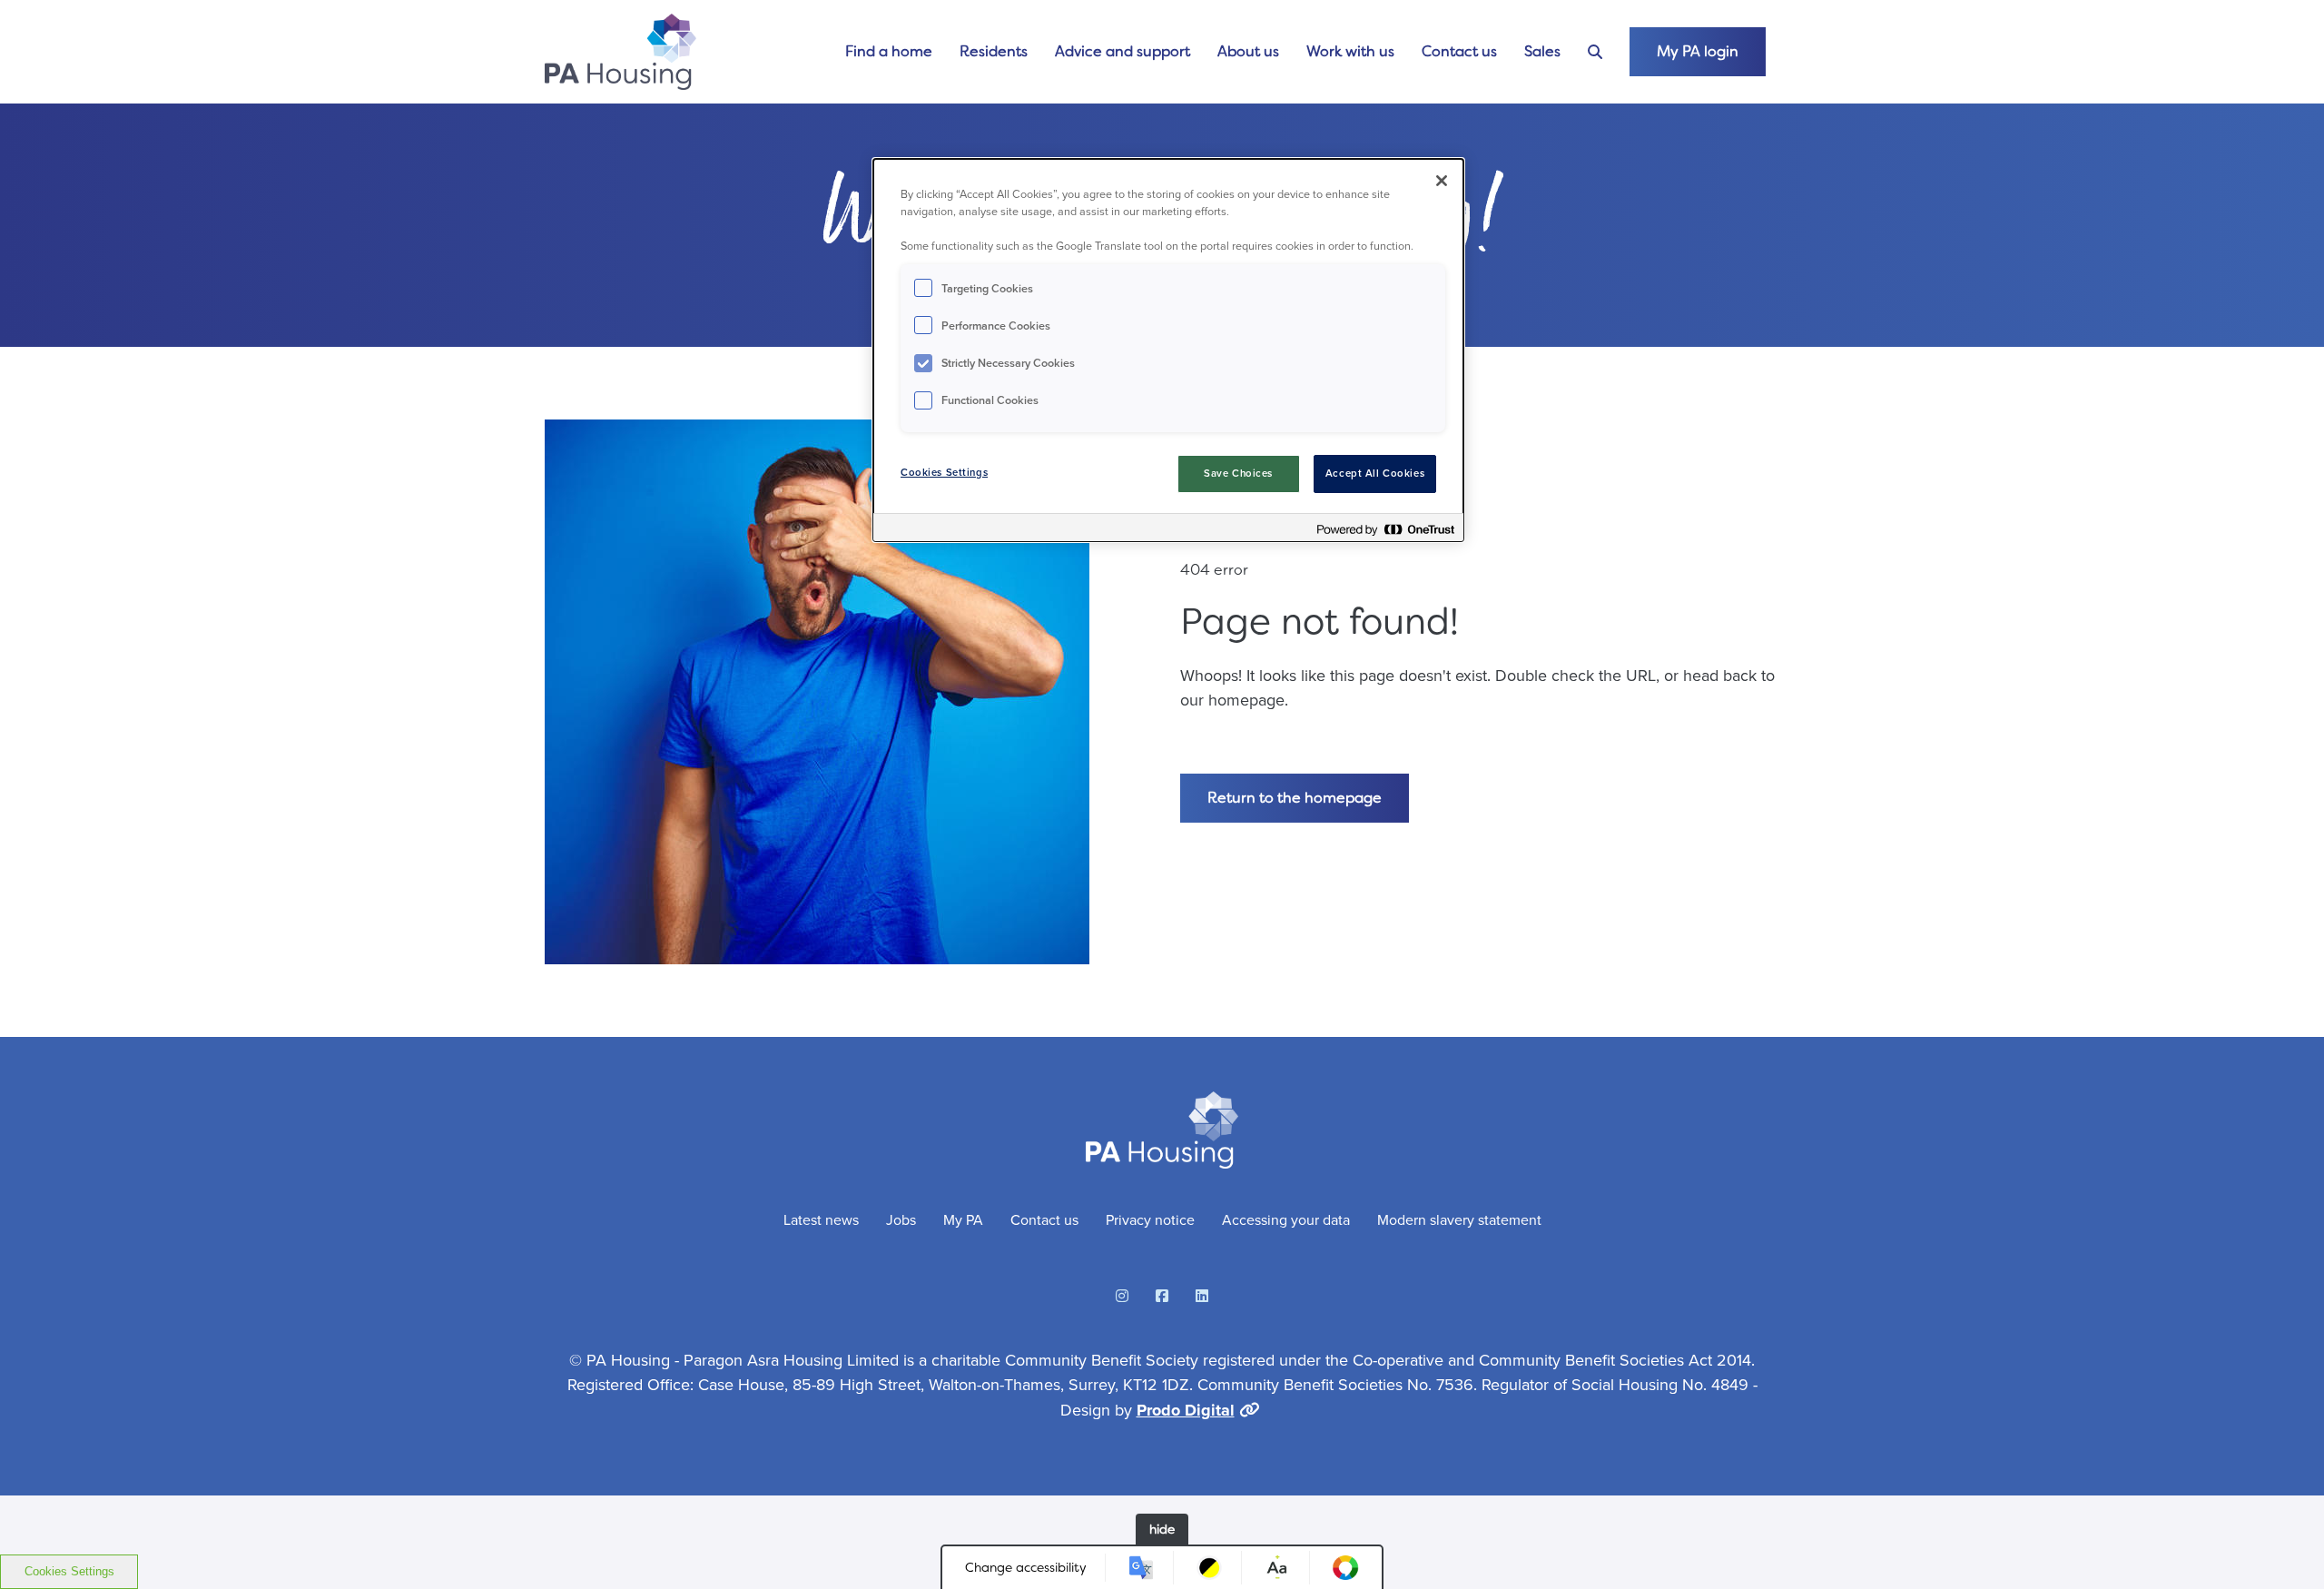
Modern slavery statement (1459, 1220)
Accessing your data (1286, 1220)
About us (1248, 51)
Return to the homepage (1295, 798)
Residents (994, 51)
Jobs (901, 1220)
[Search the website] (1595, 52)
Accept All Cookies (1375, 474)
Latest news (821, 1220)
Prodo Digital (1186, 1410)
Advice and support (1123, 51)
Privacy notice (1150, 1220)
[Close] (1442, 181)
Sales (1542, 51)
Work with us (1350, 51)
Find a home (889, 51)
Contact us (1459, 51)
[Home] (620, 52)
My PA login (1698, 51)
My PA (963, 1220)
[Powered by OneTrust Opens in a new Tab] (1385, 530)
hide (1162, 1529)
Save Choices (1238, 474)
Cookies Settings (69, 1571)
